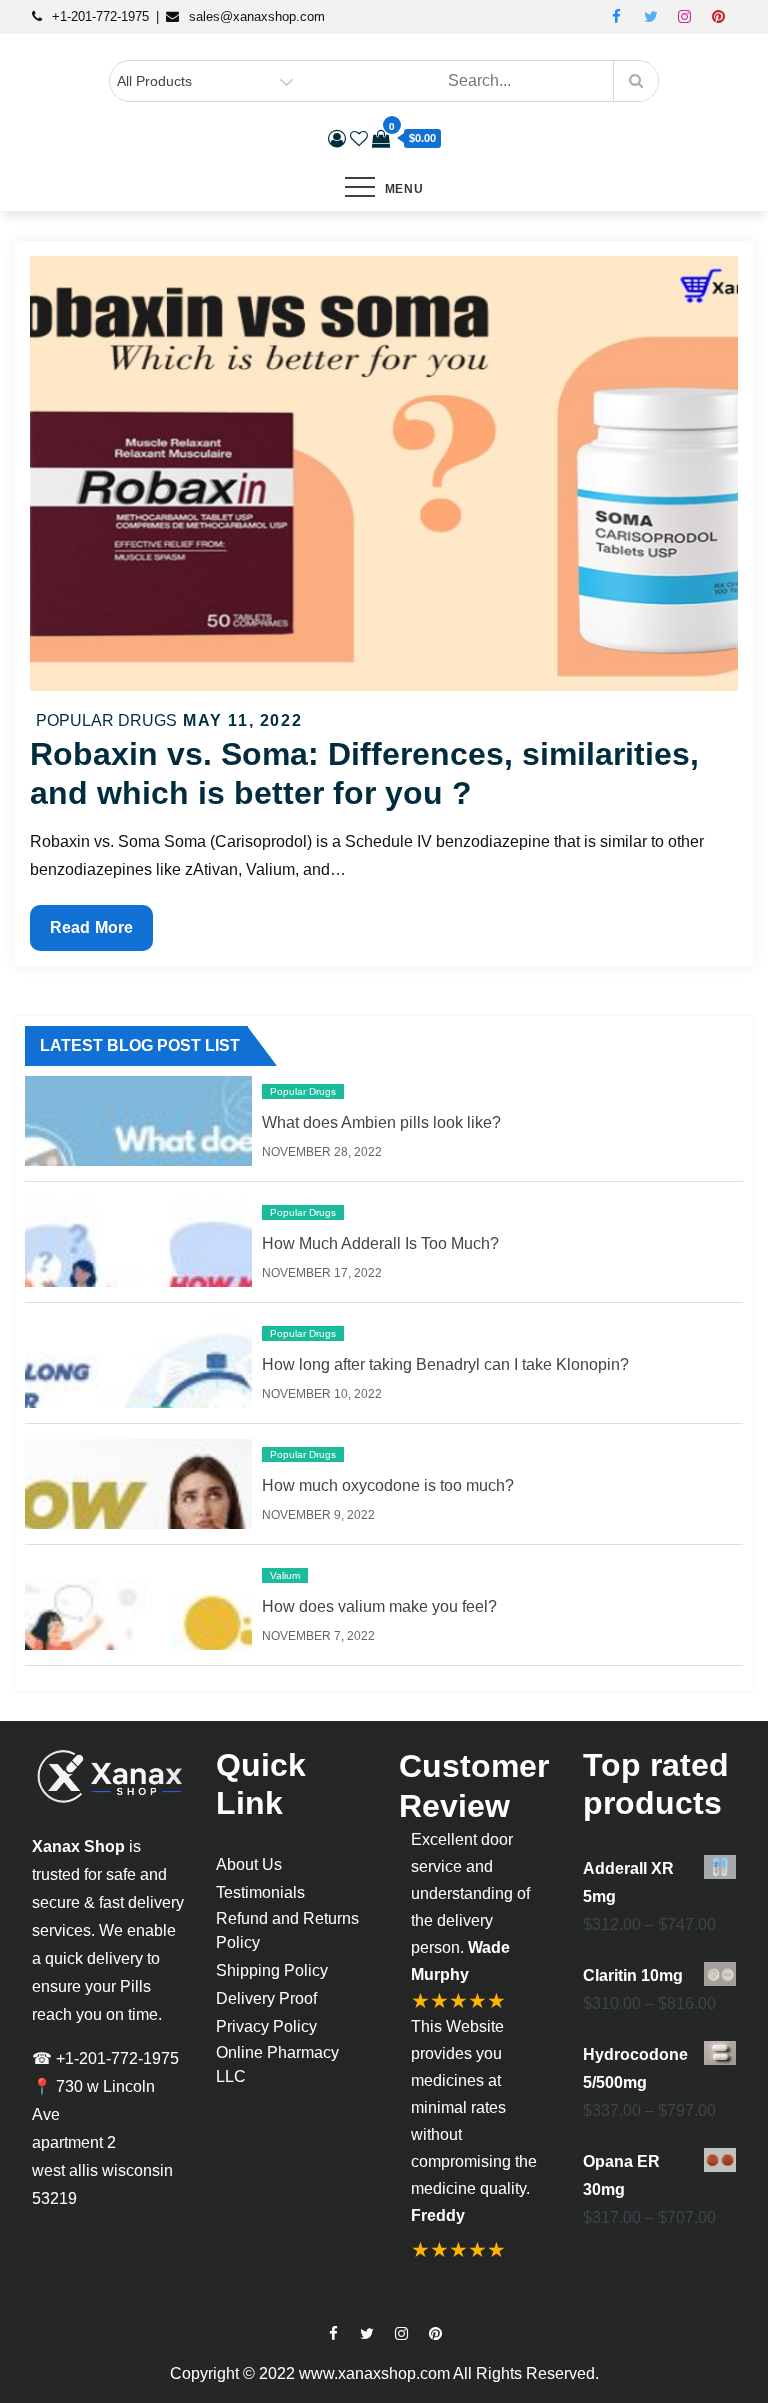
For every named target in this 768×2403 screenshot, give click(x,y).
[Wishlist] (359, 139)
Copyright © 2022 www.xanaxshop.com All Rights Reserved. (384, 2373)
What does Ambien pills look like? (381, 1122)
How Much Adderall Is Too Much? (380, 1243)
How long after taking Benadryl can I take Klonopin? (445, 1364)
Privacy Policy (266, 2026)
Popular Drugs (106, 720)
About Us (249, 1864)
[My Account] (337, 139)
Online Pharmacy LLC (277, 2064)
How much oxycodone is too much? (388, 1485)
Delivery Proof (266, 1998)
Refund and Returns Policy (287, 1930)
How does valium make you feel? (379, 1606)
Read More (95, 934)
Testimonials (260, 1892)
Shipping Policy (272, 1970)
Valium (285, 1575)
